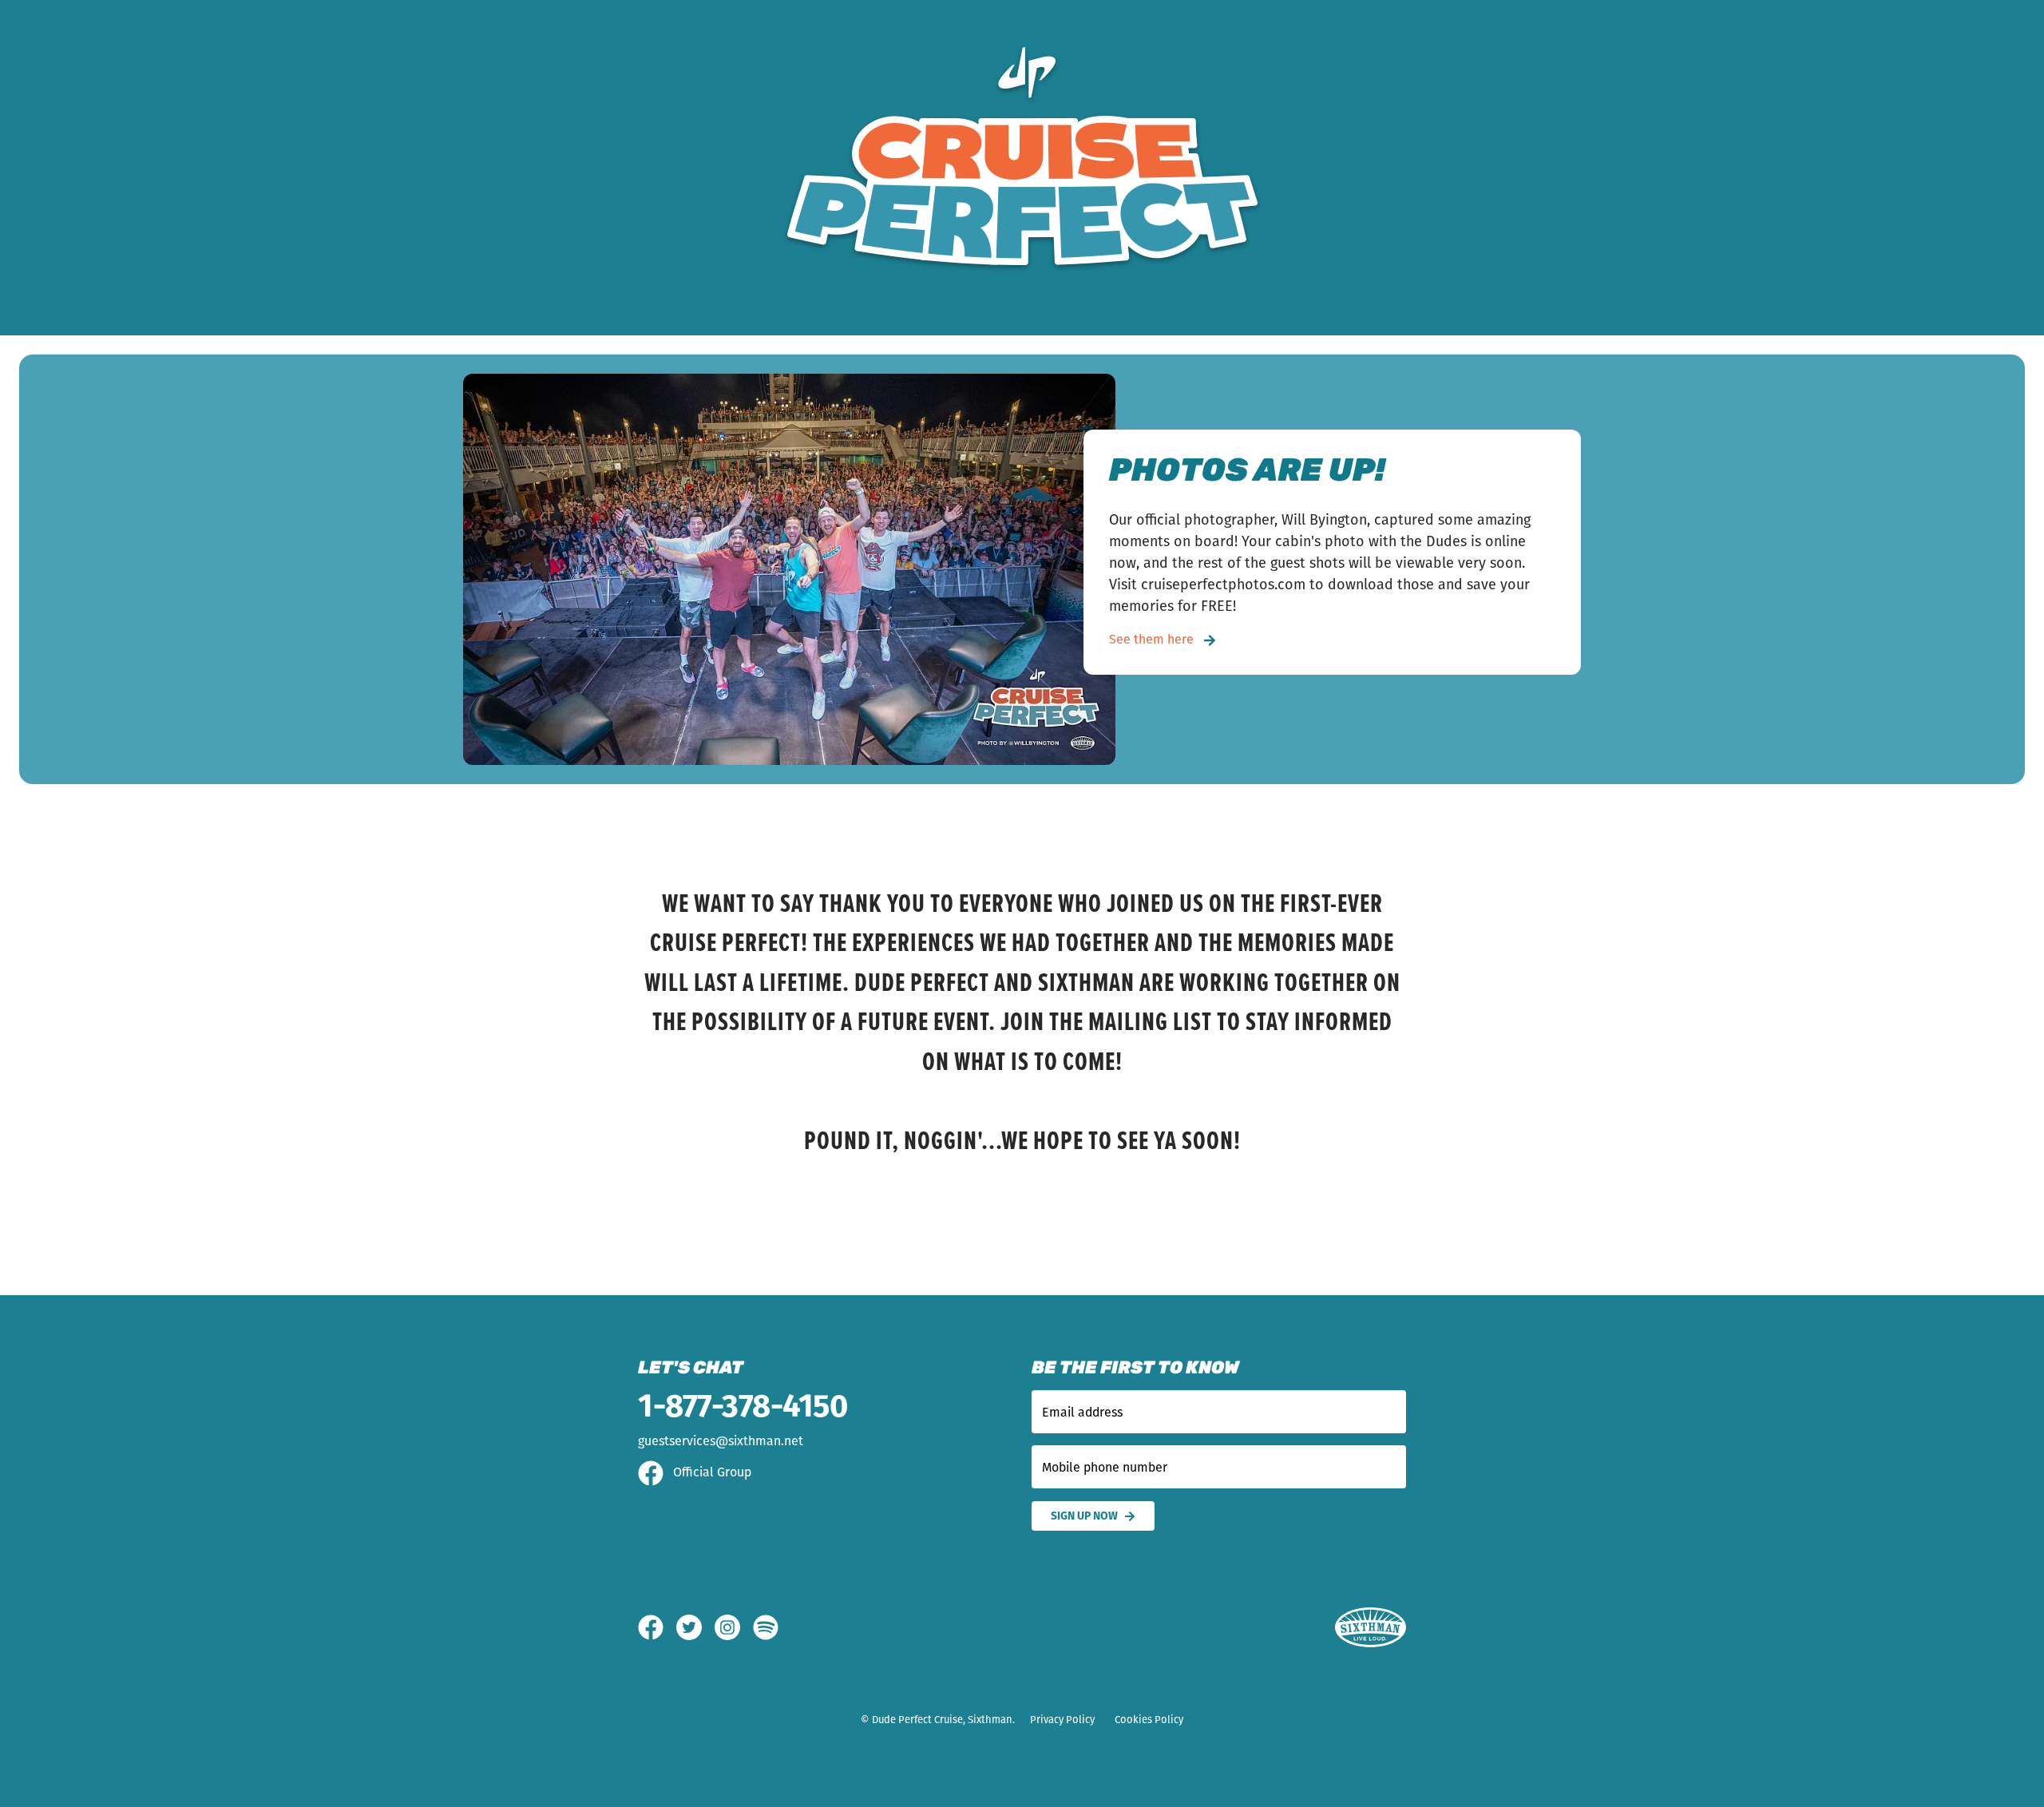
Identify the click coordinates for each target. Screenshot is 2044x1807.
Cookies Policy (1149, 1720)
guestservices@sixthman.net (721, 1441)
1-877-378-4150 (743, 1406)
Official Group (711, 1472)
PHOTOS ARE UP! (1247, 473)
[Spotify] (766, 1627)
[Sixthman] (1371, 1628)
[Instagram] (734, 1627)
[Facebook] (657, 1627)
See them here (1153, 639)
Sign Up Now (1084, 1516)
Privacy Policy (1062, 1720)
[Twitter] (695, 1627)
